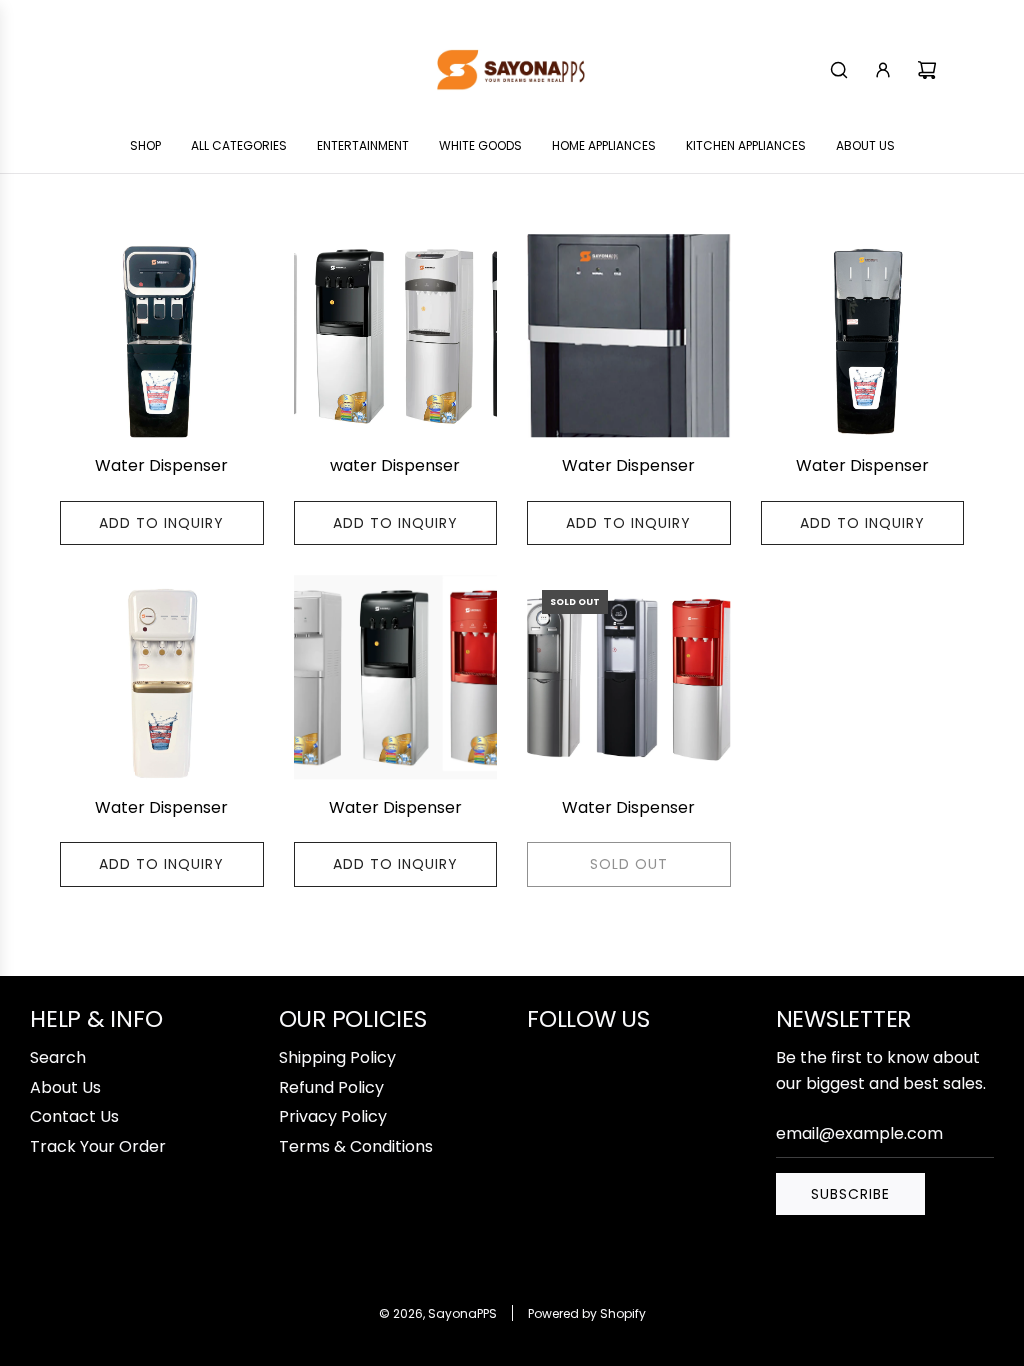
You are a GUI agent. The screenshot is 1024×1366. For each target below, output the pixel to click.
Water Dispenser (161, 465)
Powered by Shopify (587, 1313)
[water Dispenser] (396, 336)
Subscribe (850, 1194)
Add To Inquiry (161, 523)
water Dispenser (395, 465)
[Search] (839, 70)
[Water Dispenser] (162, 336)
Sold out (629, 864)
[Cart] (927, 70)
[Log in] (883, 70)
